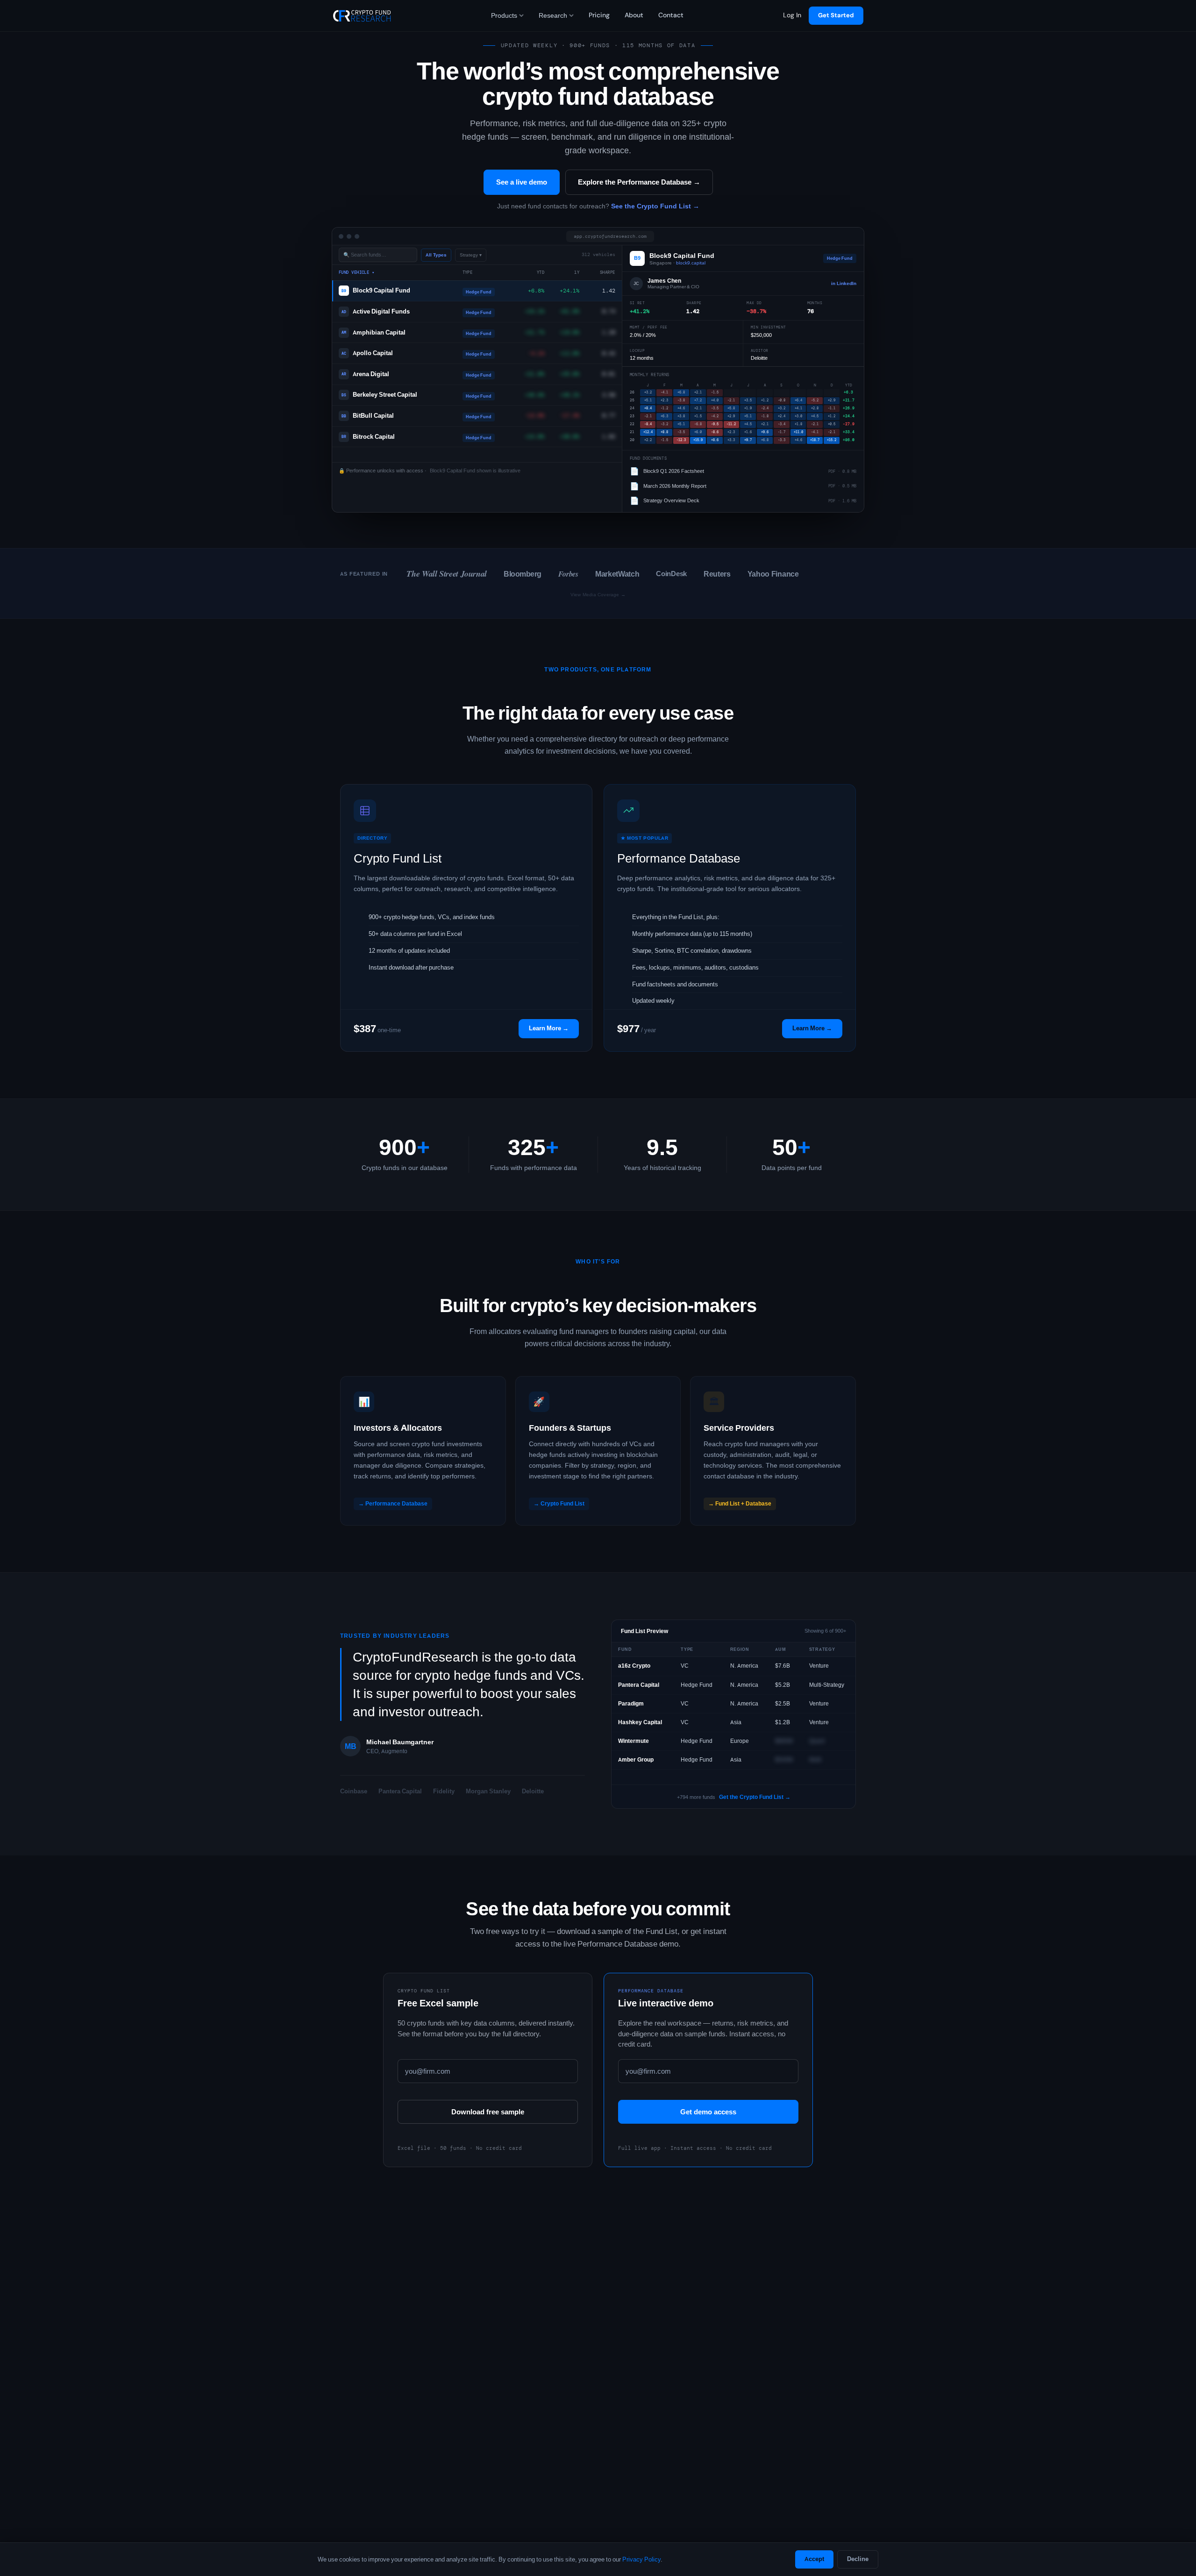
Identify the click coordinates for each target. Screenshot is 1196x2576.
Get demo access (708, 2112)
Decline (858, 2559)
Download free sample (488, 2112)
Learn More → (549, 1028)
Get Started (836, 15)
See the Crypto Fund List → (655, 206)
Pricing (599, 15)
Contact (671, 15)
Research (553, 15)
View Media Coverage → (598, 595)
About (634, 15)
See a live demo (522, 182)
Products (504, 15)
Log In (792, 15)
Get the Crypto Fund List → (755, 1797)
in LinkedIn (844, 283)
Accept (814, 2559)
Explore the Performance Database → (639, 182)
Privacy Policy (641, 2559)
